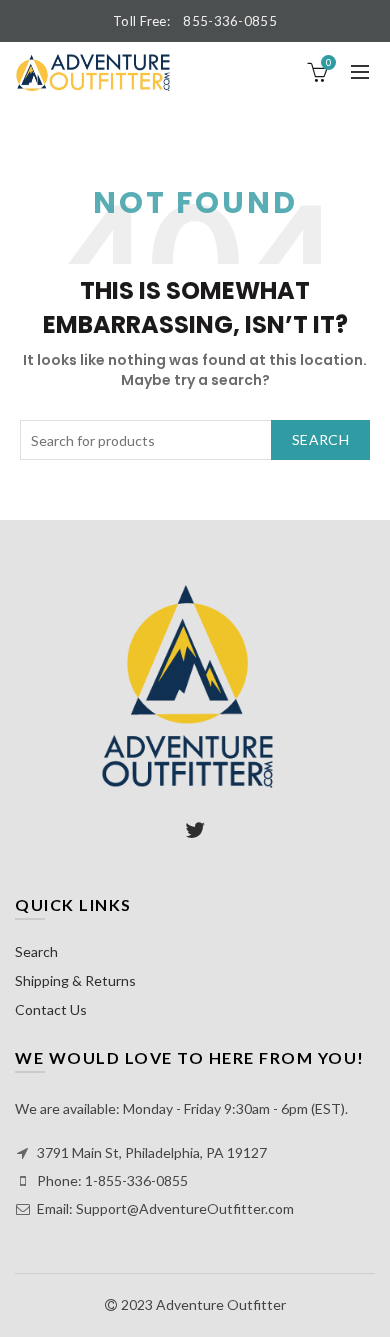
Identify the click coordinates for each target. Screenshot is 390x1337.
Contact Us (51, 1009)
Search (320, 439)
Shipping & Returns (75, 980)
